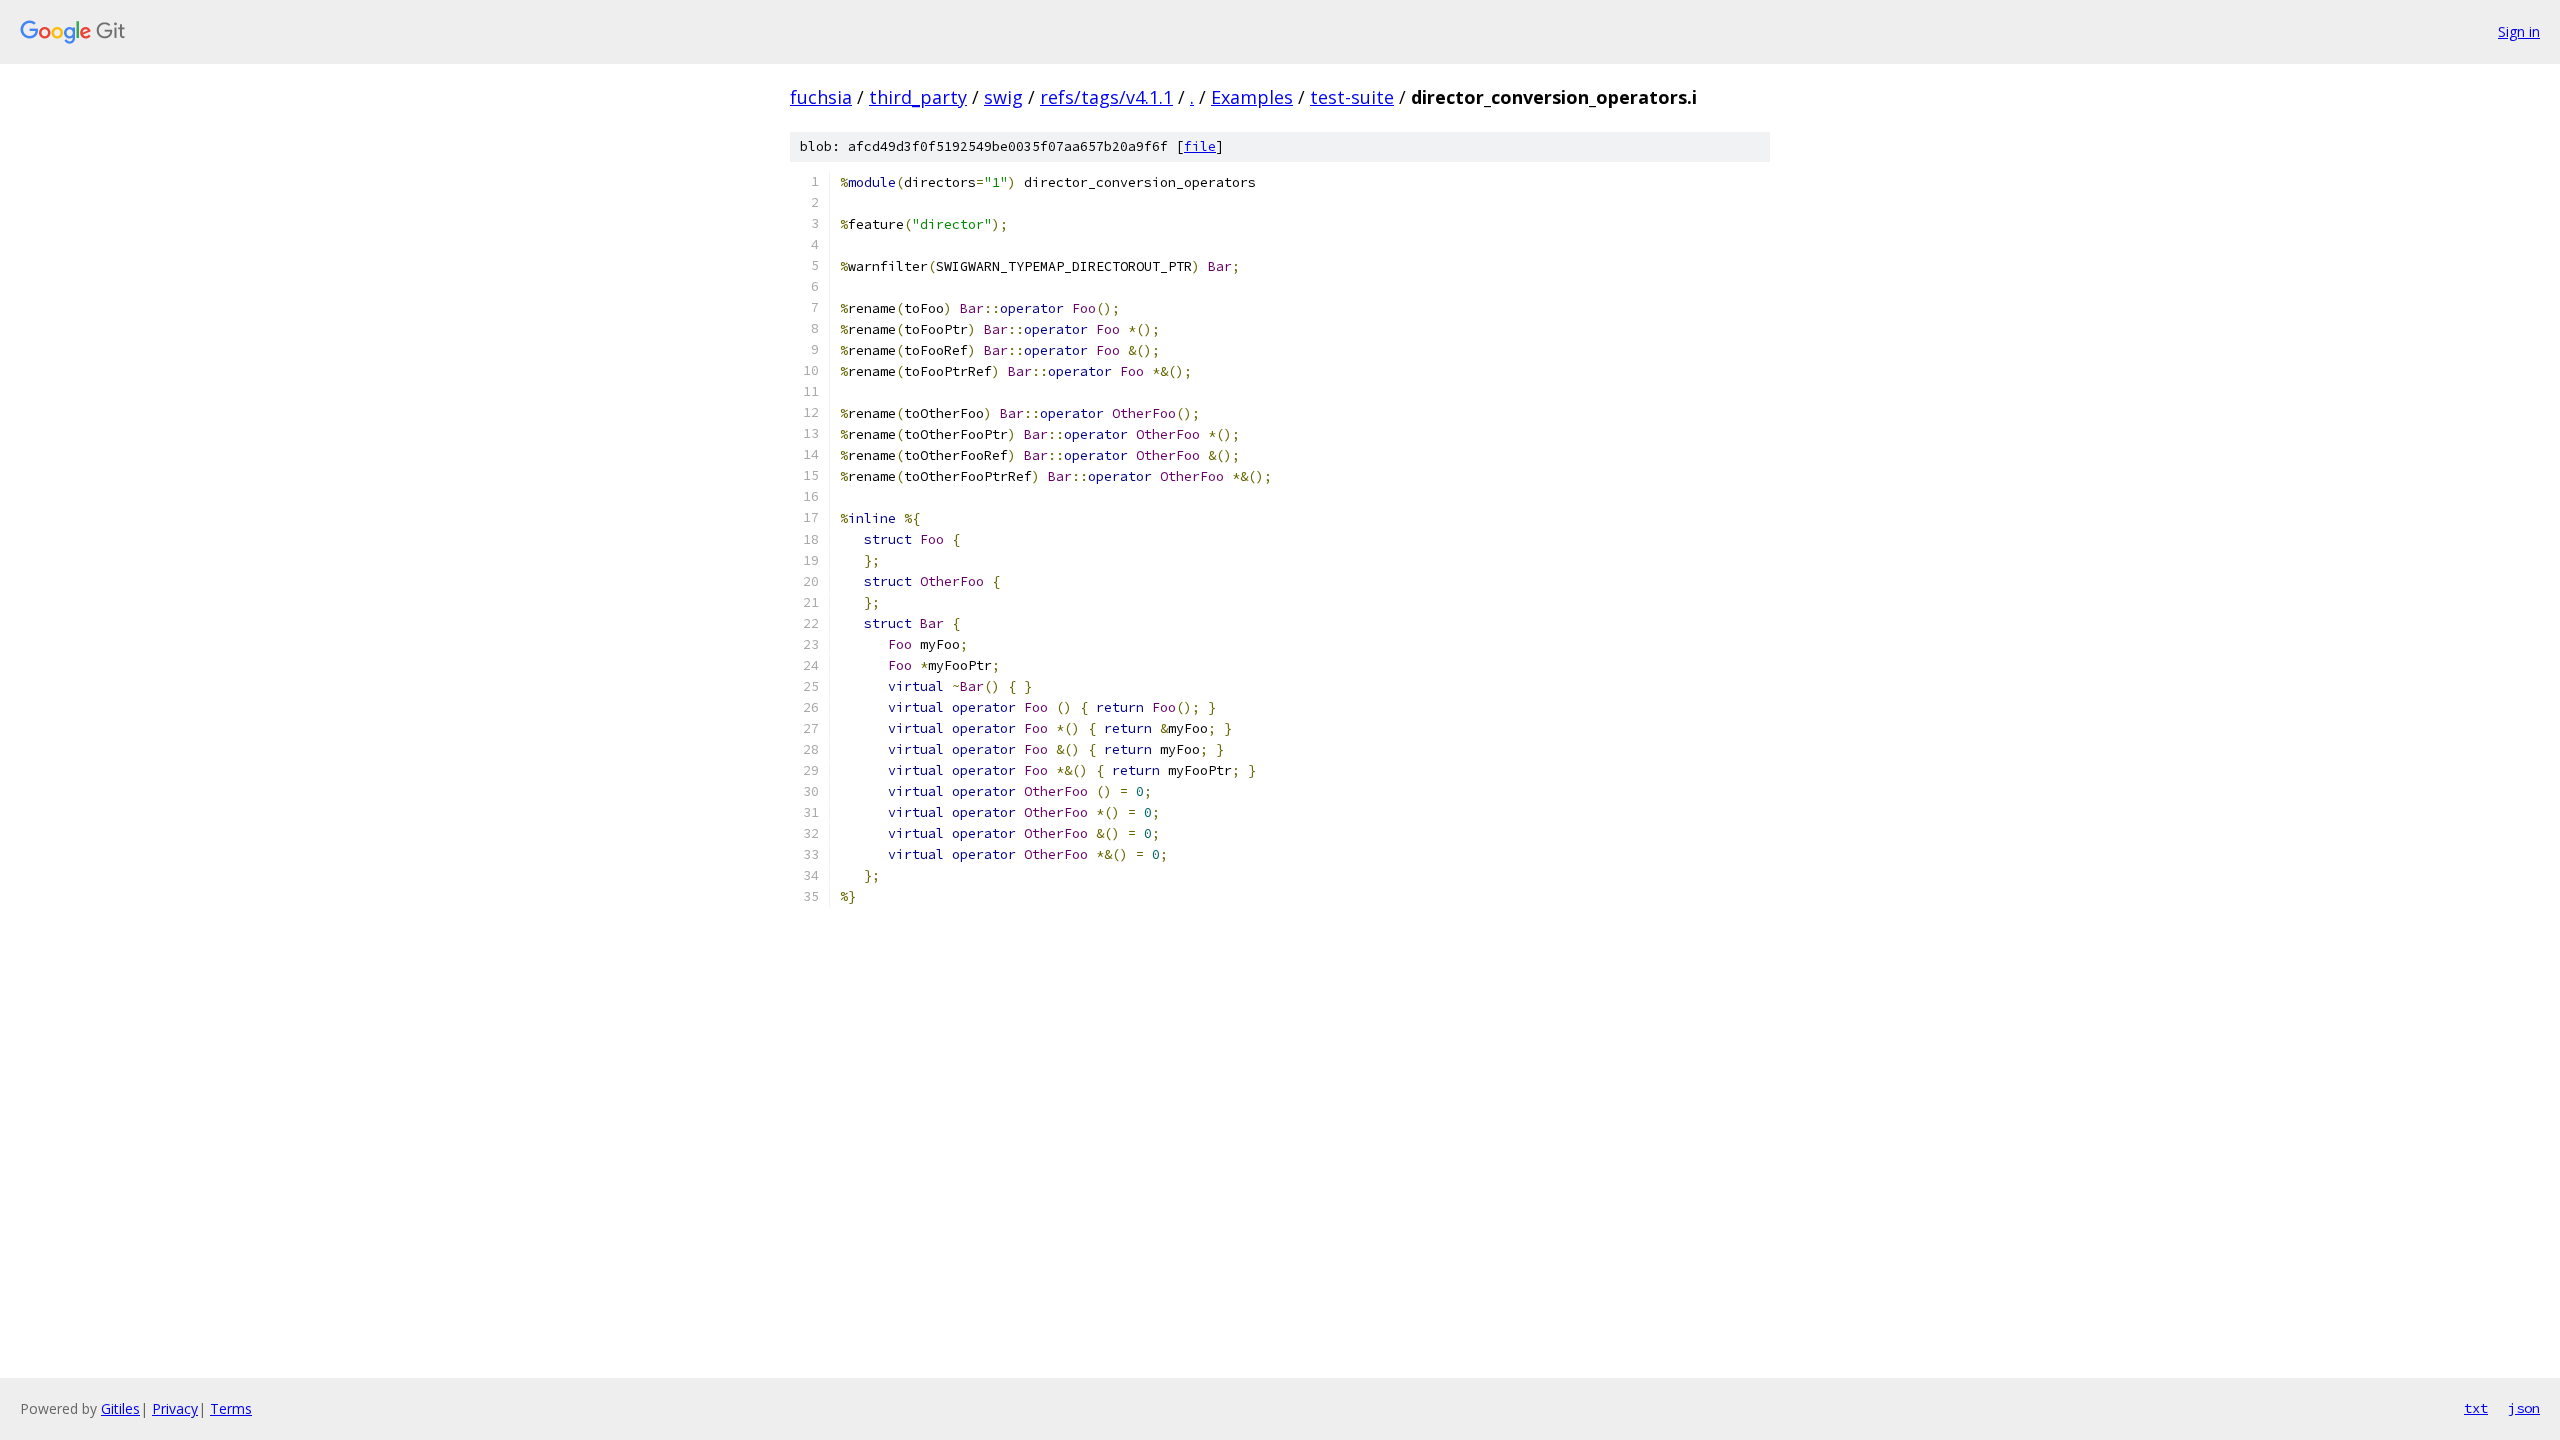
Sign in (2519, 31)
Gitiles (120, 1408)
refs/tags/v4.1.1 (1106, 97)
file (1200, 146)
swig (1003, 97)
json (2524, 1408)
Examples (1252, 97)
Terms (231, 1408)
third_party (918, 97)
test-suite (1352, 97)
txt (2476, 1408)
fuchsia (821, 97)
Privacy (175, 1408)
